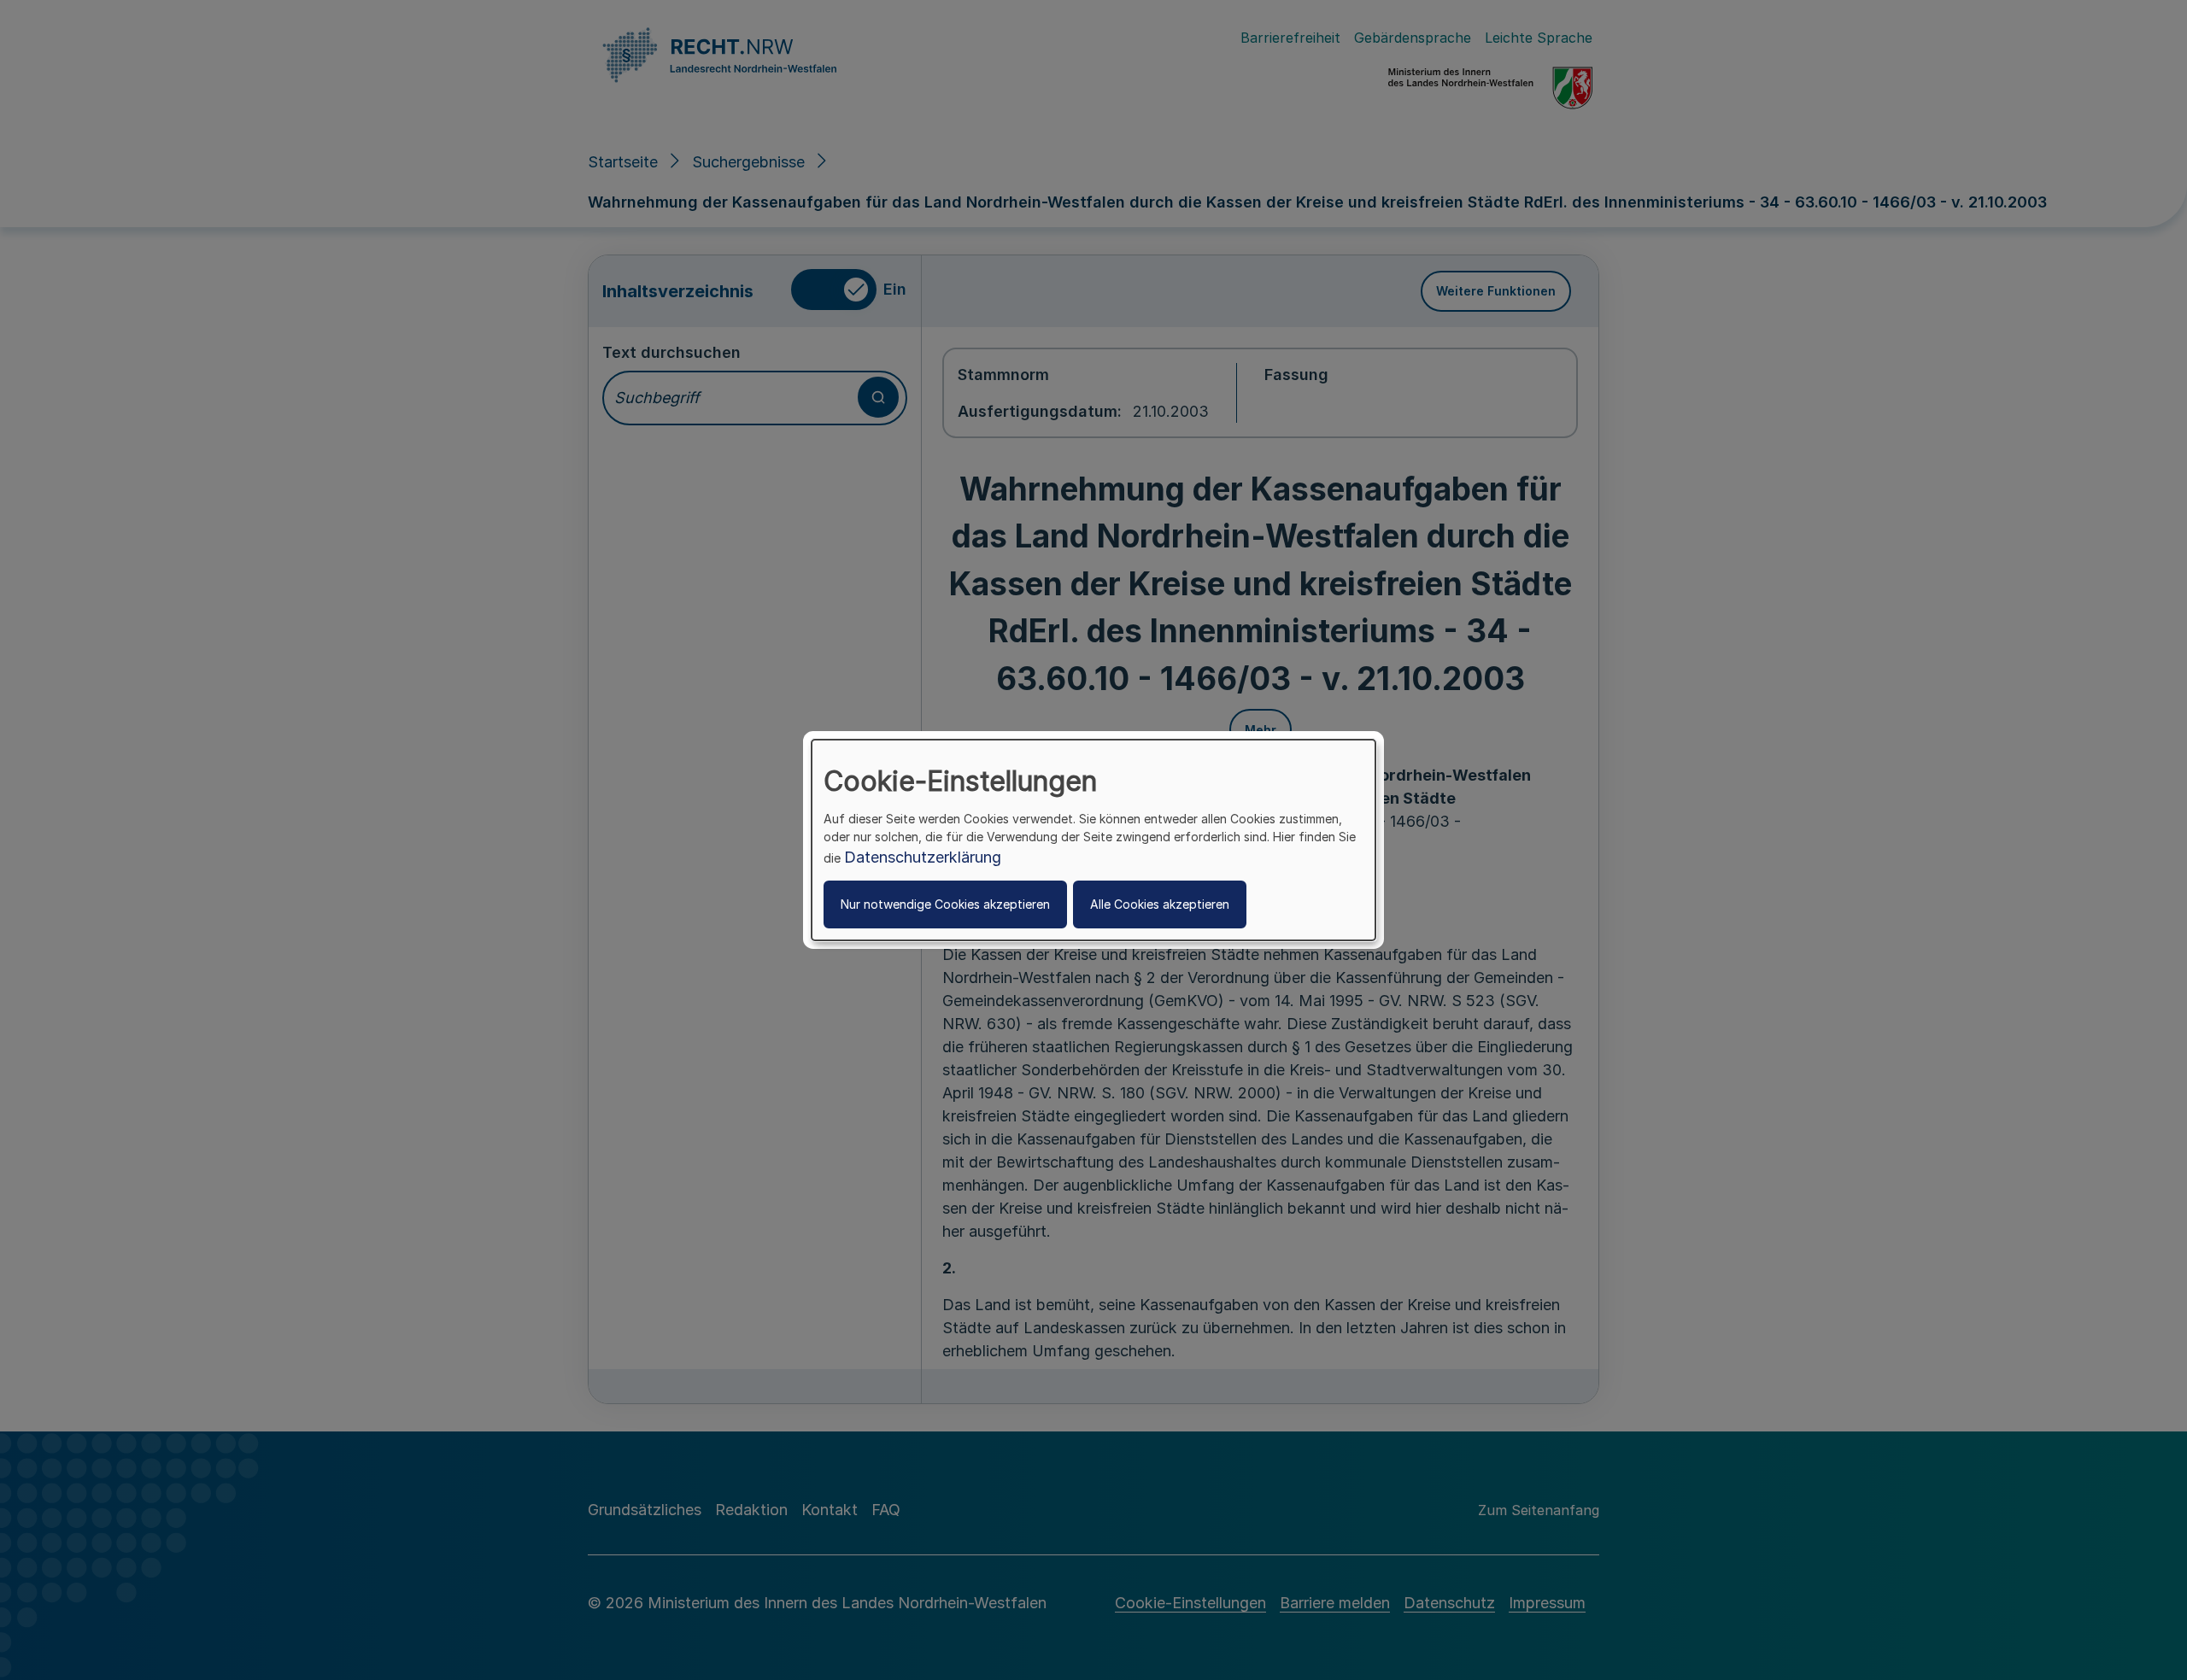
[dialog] (1093, 840)
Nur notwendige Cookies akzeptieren (945, 904)
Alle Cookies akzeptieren (1160, 904)
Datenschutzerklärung (923, 857)
